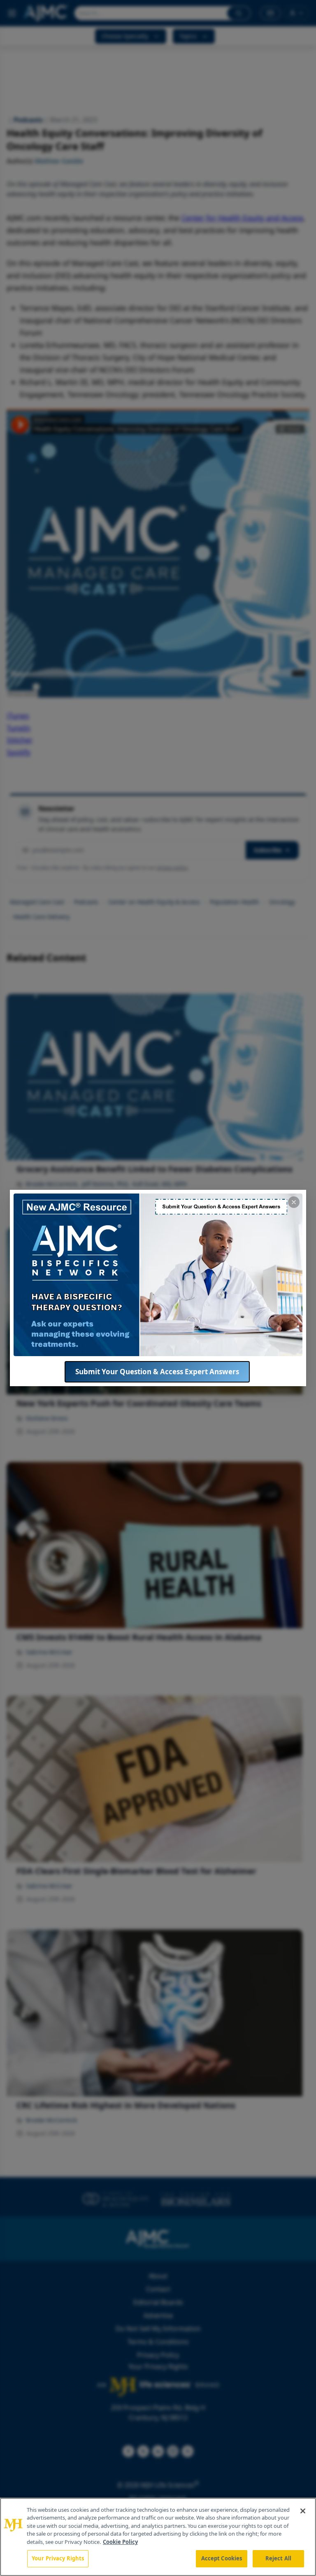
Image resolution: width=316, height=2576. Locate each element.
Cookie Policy (120, 2542)
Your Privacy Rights (58, 2558)
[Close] (303, 2511)
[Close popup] (294, 1202)
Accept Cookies (222, 2558)
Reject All (278, 2558)
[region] (158, 2537)
